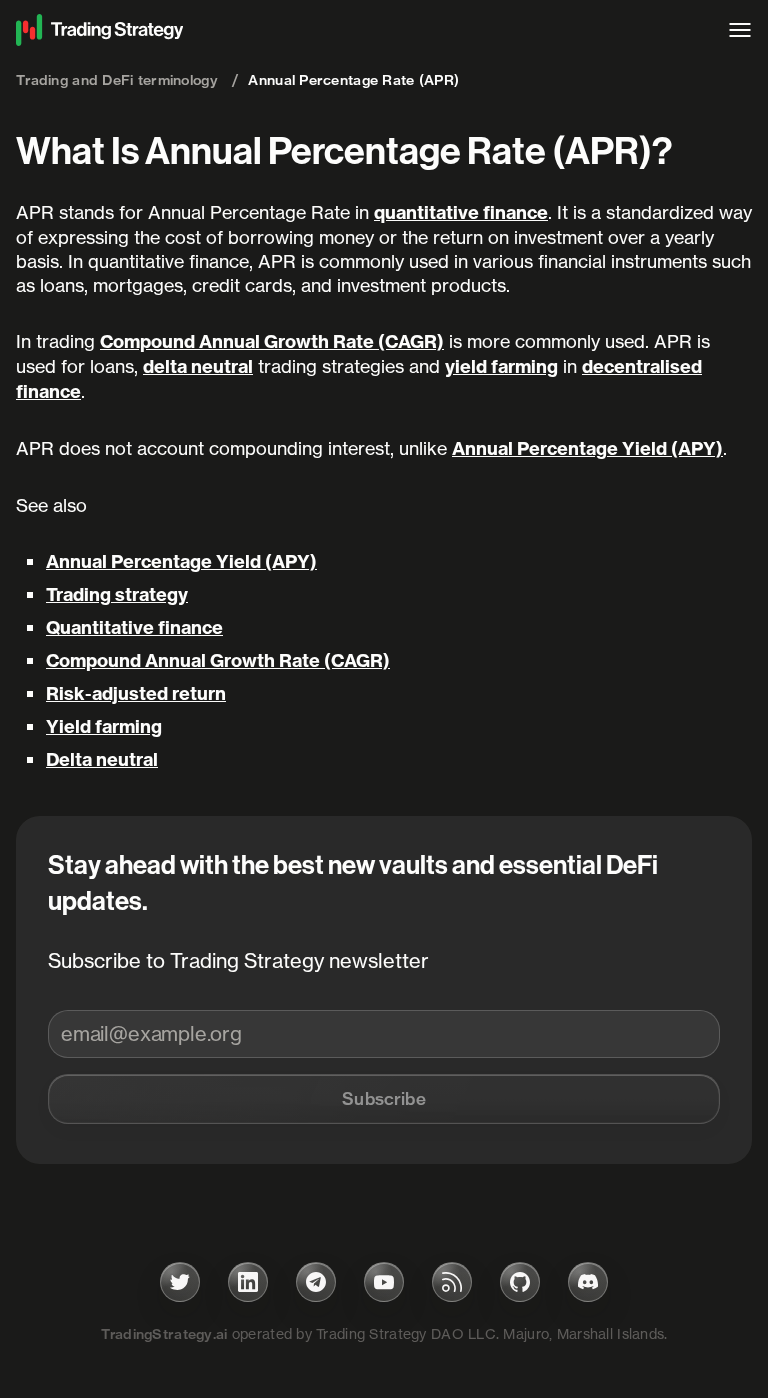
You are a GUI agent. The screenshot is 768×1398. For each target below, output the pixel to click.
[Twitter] (180, 1282)
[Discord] (588, 1282)
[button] (384, 1099)
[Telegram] (316, 1282)
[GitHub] (520, 1282)
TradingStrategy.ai (164, 1334)
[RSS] (452, 1282)
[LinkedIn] (248, 1282)
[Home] (362, 30)
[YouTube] (384, 1282)
